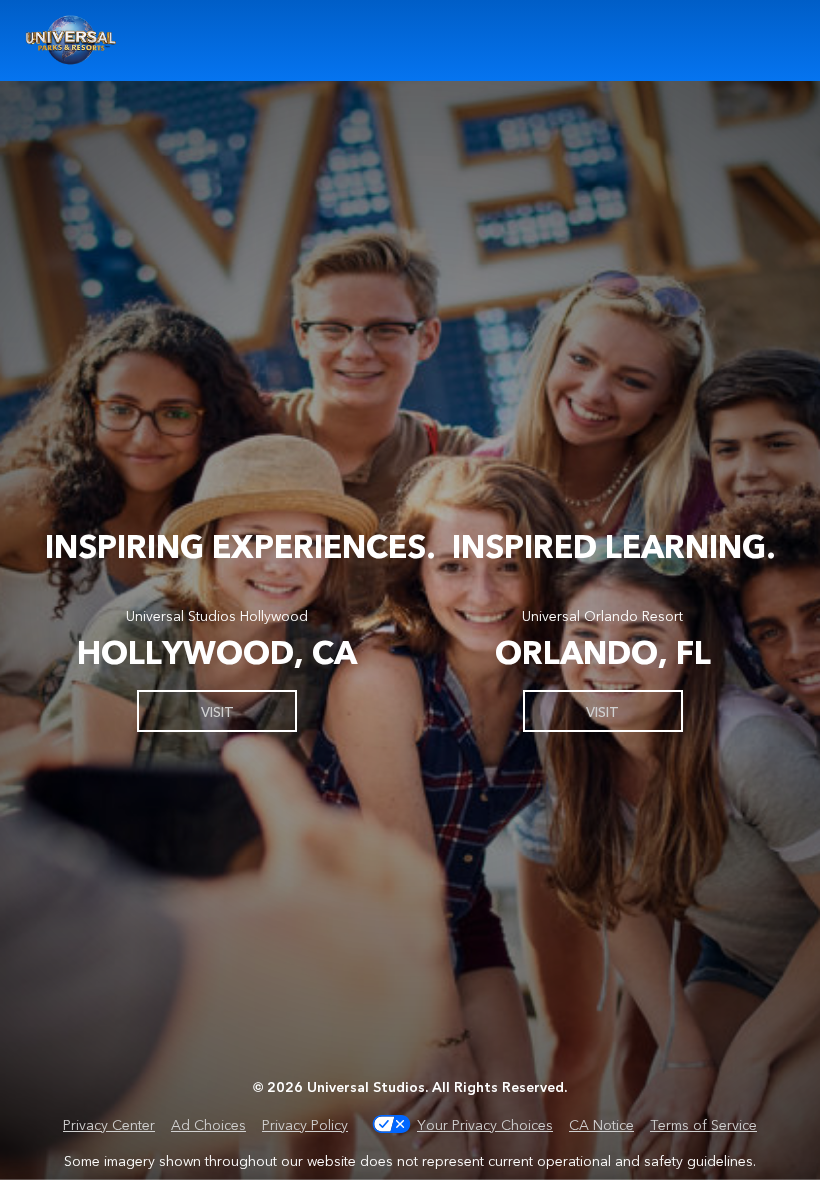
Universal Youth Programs (72, 40)
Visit (217, 711)
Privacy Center (109, 1124)
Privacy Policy (305, 1124)
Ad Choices (208, 1124)
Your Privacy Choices (485, 1124)
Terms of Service (703, 1124)
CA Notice (601, 1124)
